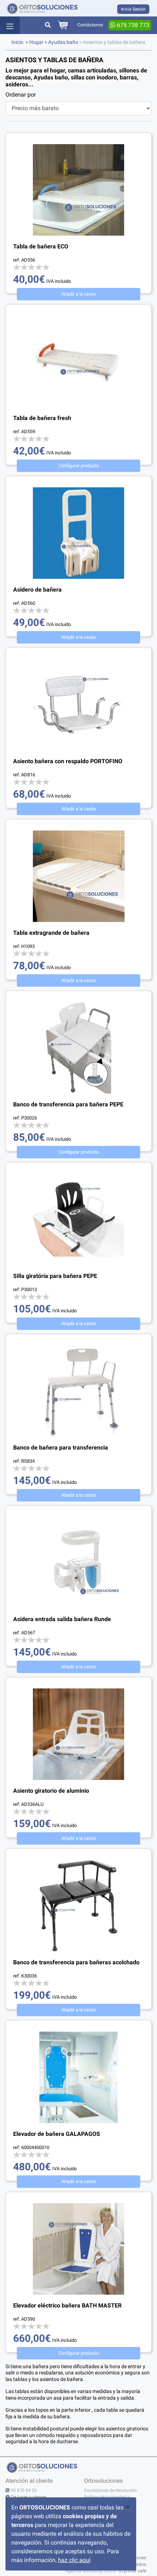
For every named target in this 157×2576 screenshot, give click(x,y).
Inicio (17, 42)
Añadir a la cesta (78, 294)
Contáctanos (90, 25)
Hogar (36, 42)
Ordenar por (21, 95)
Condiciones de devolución (110, 2490)
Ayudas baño (63, 42)
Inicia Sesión (133, 9)
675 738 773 (132, 25)
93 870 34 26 (24, 2490)
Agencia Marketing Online (91, 2571)
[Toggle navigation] (10, 25)
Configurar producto (79, 466)
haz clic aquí (74, 2560)
